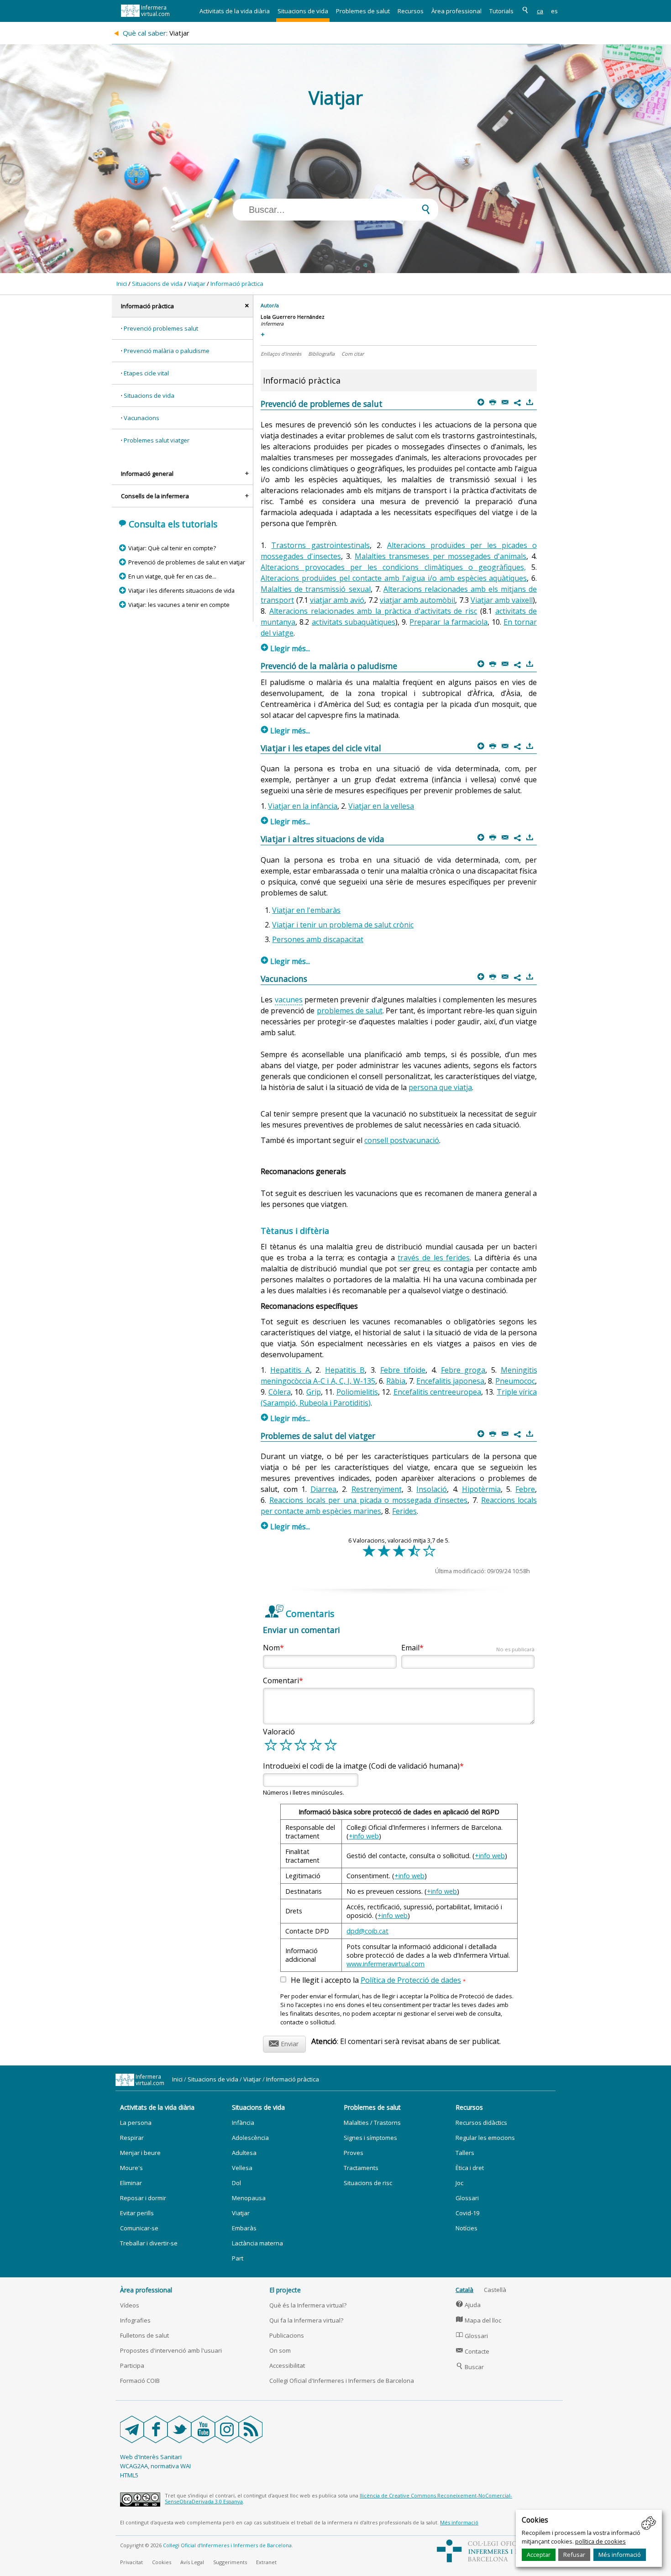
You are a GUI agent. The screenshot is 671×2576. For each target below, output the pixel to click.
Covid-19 (467, 2213)
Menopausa (249, 2198)
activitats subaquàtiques (354, 622)
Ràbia (396, 1381)
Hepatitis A (290, 1370)
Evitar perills (137, 2213)
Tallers (465, 2153)
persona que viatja (440, 1087)
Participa (132, 2365)
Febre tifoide (403, 1370)
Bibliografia (321, 354)
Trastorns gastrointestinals (320, 545)
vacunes (289, 1000)
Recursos (411, 11)
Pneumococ (515, 1381)
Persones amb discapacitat (318, 939)
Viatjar (197, 284)
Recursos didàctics (481, 2123)
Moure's (131, 2168)
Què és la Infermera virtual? (308, 2305)
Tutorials (501, 11)
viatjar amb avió (337, 600)
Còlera (280, 1392)
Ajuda (468, 2305)
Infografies (135, 2320)
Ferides (404, 1511)
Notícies (467, 2228)
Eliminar (131, 2183)
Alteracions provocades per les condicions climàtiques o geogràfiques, (393, 567)
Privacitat (131, 2562)
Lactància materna (257, 2243)
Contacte (473, 2351)
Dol (236, 2183)
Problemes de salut (363, 11)
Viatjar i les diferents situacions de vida (181, 590)
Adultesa (244, 2153)
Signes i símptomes (370, 2138)
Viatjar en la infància (303, 806)
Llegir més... (286, 648)
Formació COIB (140, 2381)
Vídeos (130, 2305)
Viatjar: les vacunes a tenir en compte (179, 605)
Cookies (162, 2562)
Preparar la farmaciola (448, 622)
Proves (354, 2153)
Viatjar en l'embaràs (306, 910)
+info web (364, 1836)
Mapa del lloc (479, 2320)
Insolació (432, 1489)
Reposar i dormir (143, 2198)
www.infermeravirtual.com (385, 1964)
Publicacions (287, 2335)
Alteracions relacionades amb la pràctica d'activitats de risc (373, 611)
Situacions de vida (303, 11)
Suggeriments (230, 2562)
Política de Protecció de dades (411, 1980)
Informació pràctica (237, 284)
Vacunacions (142, 418)
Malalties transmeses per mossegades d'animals (440, 556)
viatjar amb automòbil (418, 600)
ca (540, 11)
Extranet (266, 2562)
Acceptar (539, 2555)
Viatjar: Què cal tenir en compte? (172, 548)
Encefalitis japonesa (450, 1381)
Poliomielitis (357, 1392)
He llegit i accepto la (378, 1981)
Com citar (353, 354)
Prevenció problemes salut (161, 328)
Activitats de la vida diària (235, 11)
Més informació (620, 2555)
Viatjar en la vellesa (381, 806)
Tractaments (361, 2168)
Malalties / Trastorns (372, 2123)
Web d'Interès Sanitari (151, 2457)
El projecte (285, 2290)
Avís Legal (192, 2562)
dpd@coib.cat (367, 1931)
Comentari (281, 1680)
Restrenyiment (377, 1489)
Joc (459, 2183)
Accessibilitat (287, 2365)
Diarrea (323, 1489)
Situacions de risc (368, 2183)
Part (238, 2258)
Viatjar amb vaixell (502, 600)
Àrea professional (456, 11)
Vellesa (242, 2168)
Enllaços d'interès (281, 354)
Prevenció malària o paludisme (167, 351)
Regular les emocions (485, 2138)
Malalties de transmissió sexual (315, 589)
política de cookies (600, 2541)
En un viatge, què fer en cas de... (172, 576)
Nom (271, 1648)
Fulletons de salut (144, 2335)
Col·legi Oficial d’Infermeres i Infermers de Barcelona (227, 2545)
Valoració (279, 1732)
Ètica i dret (470, 2168)
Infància (243, 2123)
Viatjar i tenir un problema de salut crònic (343, 925)
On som (280, 2350)
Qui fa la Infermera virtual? (306, 2320)
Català (464, 2290)
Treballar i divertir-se (149, 2243)
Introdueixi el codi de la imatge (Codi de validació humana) (361, 1766)
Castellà (495, 2290)
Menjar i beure (140, 2153)
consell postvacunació (402, 1140)
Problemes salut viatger (157, 440)
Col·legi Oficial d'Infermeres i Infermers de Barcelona (342, 2381)
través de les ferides (434, 1258)
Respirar (132, 2138)
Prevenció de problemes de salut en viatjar (186, 562)
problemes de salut (350, 1011)
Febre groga (463, 1370)
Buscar (470, 2367)
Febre (525, 1489)
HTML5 (129, 2475)
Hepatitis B (345, 1370)
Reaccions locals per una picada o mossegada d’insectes (369, 1500)
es (554, 11)
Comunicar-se (139, 2228)
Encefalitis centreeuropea (437, 1392)
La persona (136, 2123)
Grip (314, 1392)
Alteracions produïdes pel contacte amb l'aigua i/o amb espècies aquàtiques (394, 578)
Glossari (467, 2198)
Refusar (574, 2555)
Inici (122, 284)
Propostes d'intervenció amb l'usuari (171, 2350)
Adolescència (250, 2138)
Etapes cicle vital (146, 373)
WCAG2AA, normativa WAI (155, 2466)
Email (468, 1648)
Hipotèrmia (481, 1489)
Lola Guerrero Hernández (293, 317)
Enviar (284, 2042)
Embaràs (244, 2228)
